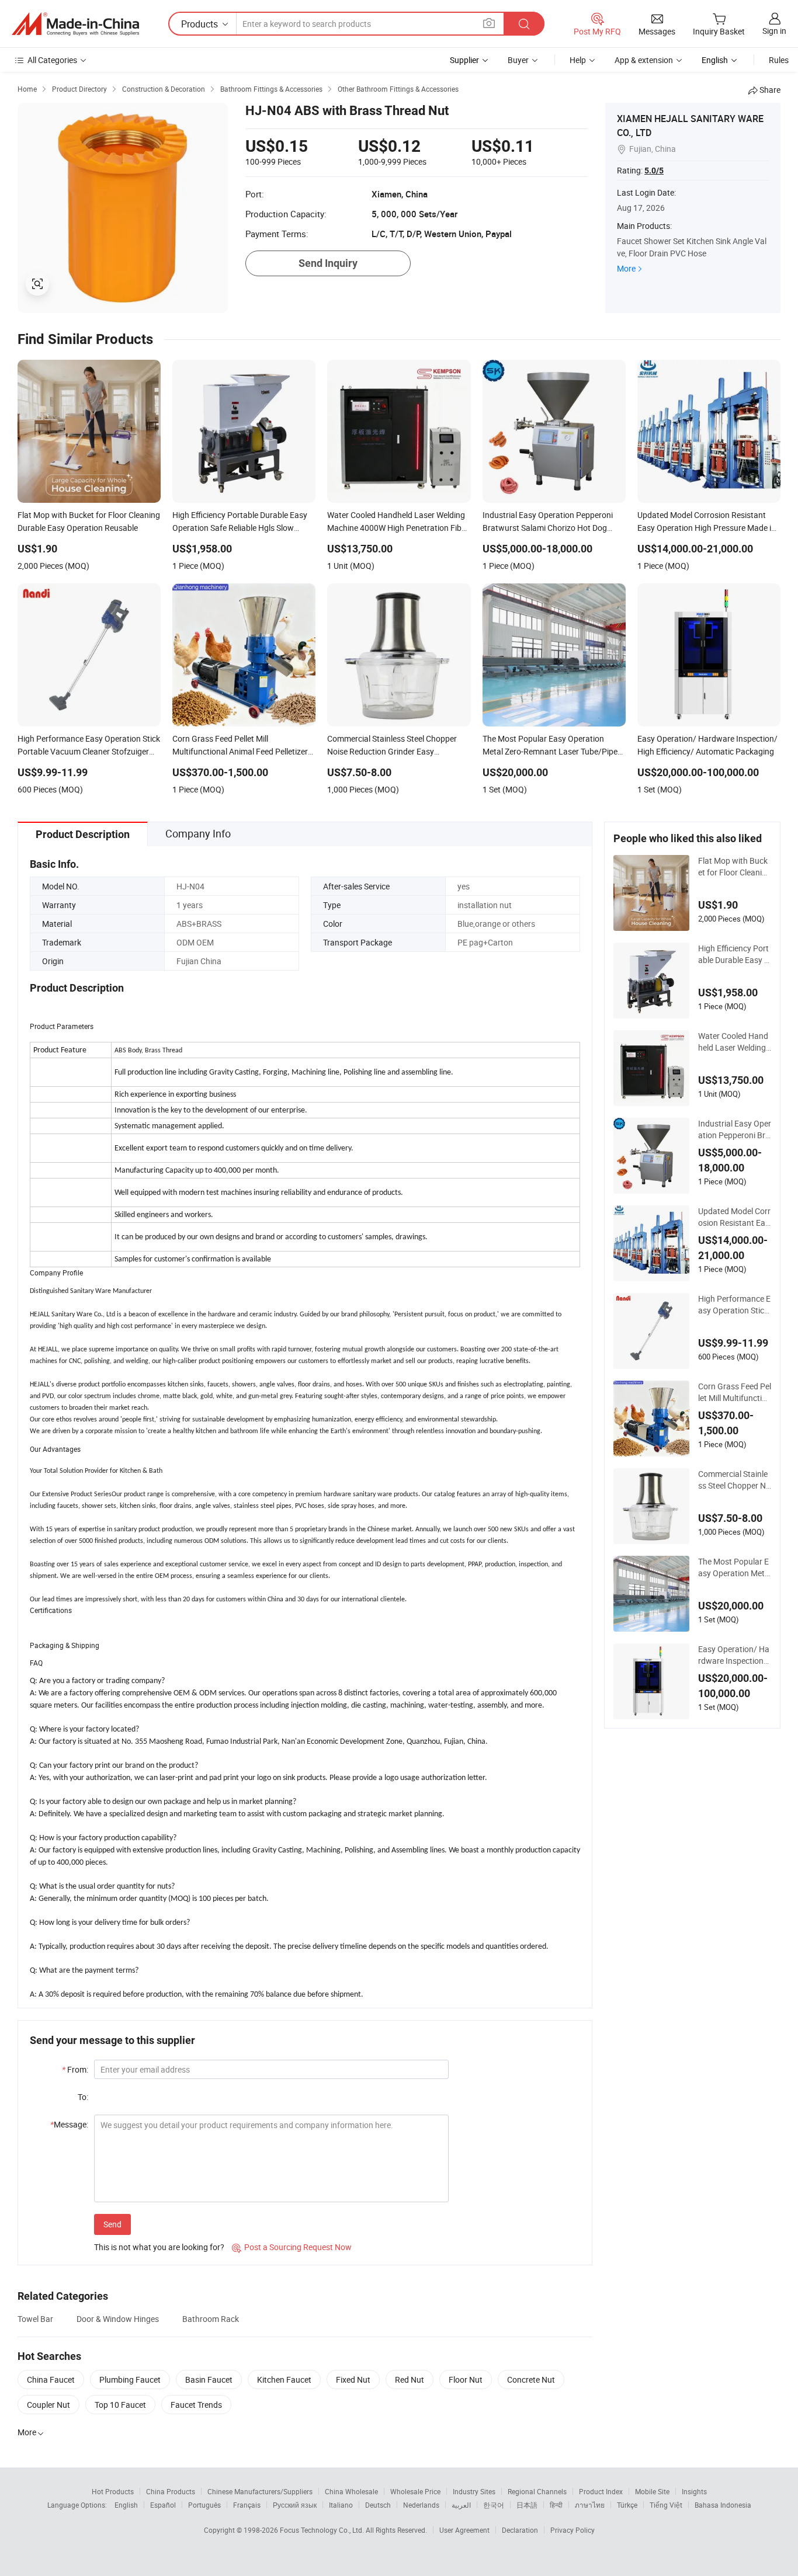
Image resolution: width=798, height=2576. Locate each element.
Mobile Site (652, 2491)
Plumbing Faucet (130, 2379)
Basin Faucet (209, 2379)
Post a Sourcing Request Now (292, 2247)
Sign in (774, 31)
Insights (694, 2491)
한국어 (494, 2505)
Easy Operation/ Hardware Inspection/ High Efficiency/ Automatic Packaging (734, 1655)
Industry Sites (474, 2491)
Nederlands (421, 2505)
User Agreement (464, 2530)
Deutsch (378, 2505)
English (126, 2505)
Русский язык (295, 2505)
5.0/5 (654, 171)
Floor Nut (466, 2379)
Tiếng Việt (666, 2505)
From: (75, 2069)
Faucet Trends (196, 2405)
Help (578, 60)
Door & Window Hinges (118, 2319)
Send (112, 2224)
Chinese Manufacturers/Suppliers (260, 2491)
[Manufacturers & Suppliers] (75, 24)
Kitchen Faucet (284, 2379)
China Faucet (51, 2379)
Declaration (520, 2530)
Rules (779, 60)
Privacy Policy (573, 2530)
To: (83, 2097)
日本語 (527, 2505)
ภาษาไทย (590, 2505)
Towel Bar (35, 2319)
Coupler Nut (48, 2405)
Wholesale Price (415, 2491)
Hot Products (113, 2491)
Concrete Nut (531, 2379)
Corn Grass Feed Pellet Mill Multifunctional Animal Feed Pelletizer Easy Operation (735, 1392)
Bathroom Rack (211, 2319)
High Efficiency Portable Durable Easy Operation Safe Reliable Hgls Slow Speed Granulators (734, 954)
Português (204, 2505)
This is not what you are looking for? (159, 2247)
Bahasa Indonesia (723, 2505)
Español (163, 2505)
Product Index (601, 2491)
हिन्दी (556, 2505)
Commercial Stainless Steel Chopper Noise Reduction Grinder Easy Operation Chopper (734, 1480)
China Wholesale (351, 2491)
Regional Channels (537, 2491)
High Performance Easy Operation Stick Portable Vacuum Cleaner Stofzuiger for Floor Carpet (734, 1305)
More (626, 268)
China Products (171, 2491)
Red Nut (410, 2379)
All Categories (52, 60)
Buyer (518, 60)
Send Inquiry (328, 263)
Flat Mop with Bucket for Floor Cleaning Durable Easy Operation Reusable (735, 867)
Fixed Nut (353, 2379)
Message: (69, 2124)
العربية (461, 2505)
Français (247, 2505)
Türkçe (627, 2505)
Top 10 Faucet (120, 2405)
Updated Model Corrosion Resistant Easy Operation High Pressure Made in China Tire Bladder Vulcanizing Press (734, 1217)
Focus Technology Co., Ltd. (323, 2530)
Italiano (341, 2505)
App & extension (644, 60)
